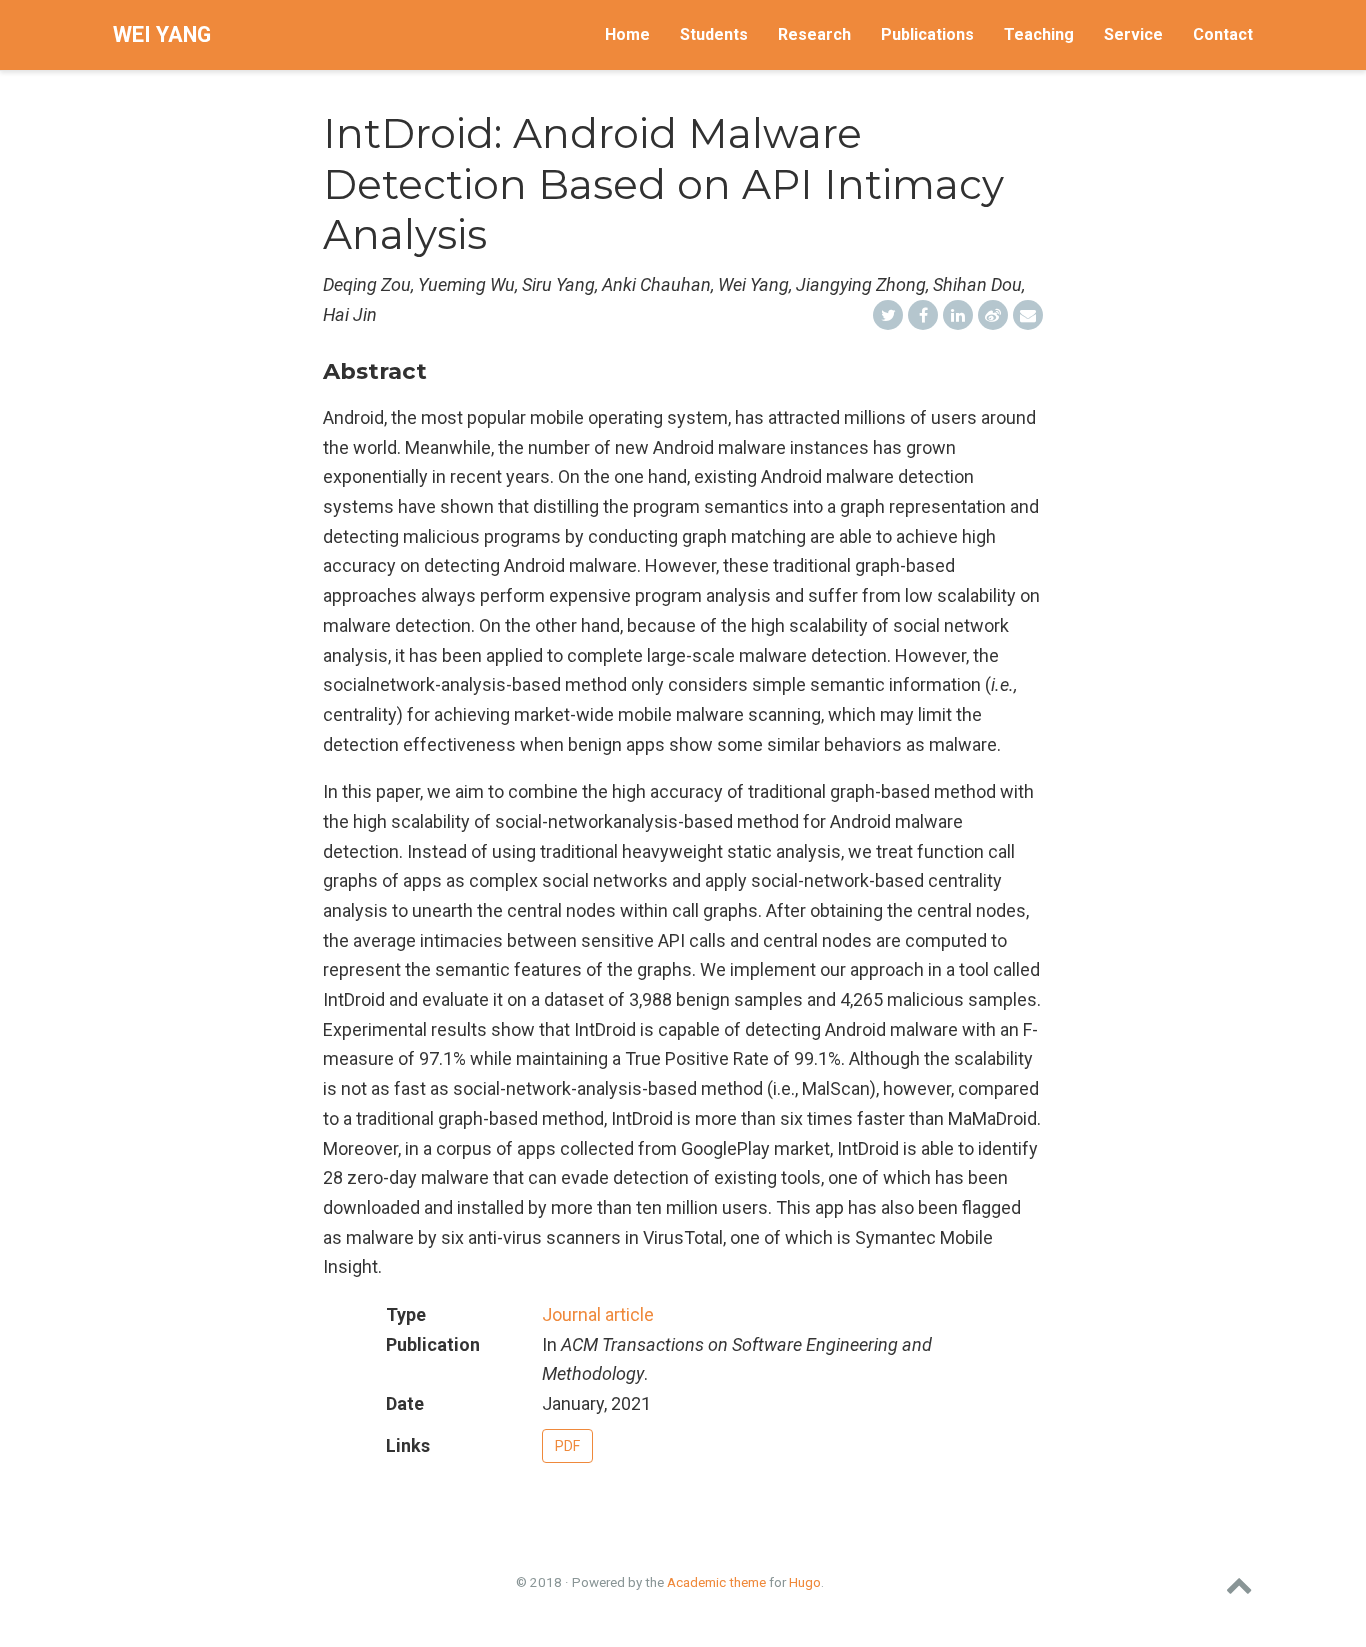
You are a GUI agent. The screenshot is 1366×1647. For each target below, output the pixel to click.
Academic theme (716, 1582)
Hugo (805, 1582)
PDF (567, 1446)
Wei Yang (162, 34)
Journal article (598, 1314)
